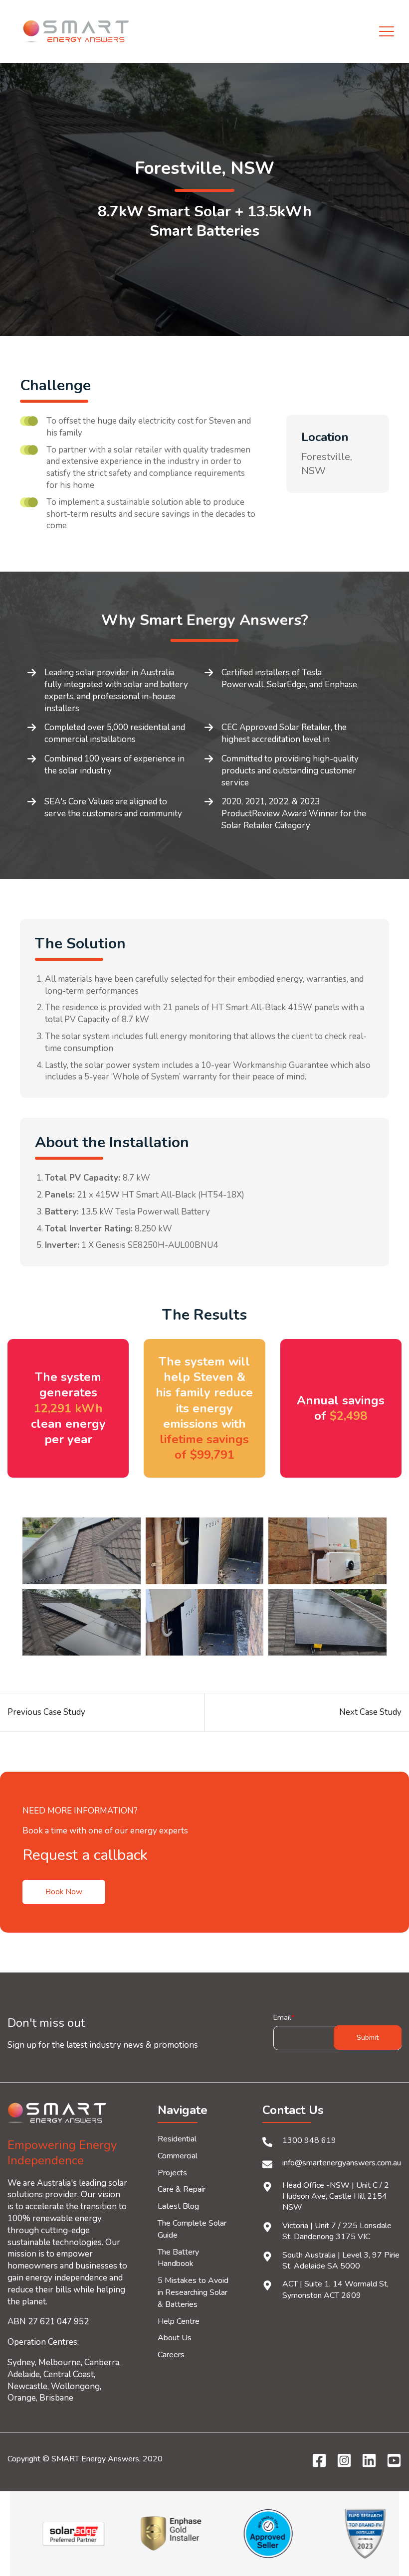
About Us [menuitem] (175, 2338)
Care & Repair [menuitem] (182, 2189)
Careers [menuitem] (171, 2355)
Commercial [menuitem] (178, 2156)
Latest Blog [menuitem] (178, 2206)
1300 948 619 (309, 2140)
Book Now (64, 1892)
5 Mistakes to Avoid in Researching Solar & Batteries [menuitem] (193, 2292)
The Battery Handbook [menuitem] (178, 2258)
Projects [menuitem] (172, 2173)
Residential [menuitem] (177, 2139)
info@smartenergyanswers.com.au (342, 2163)
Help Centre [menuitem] (179, 2321)
